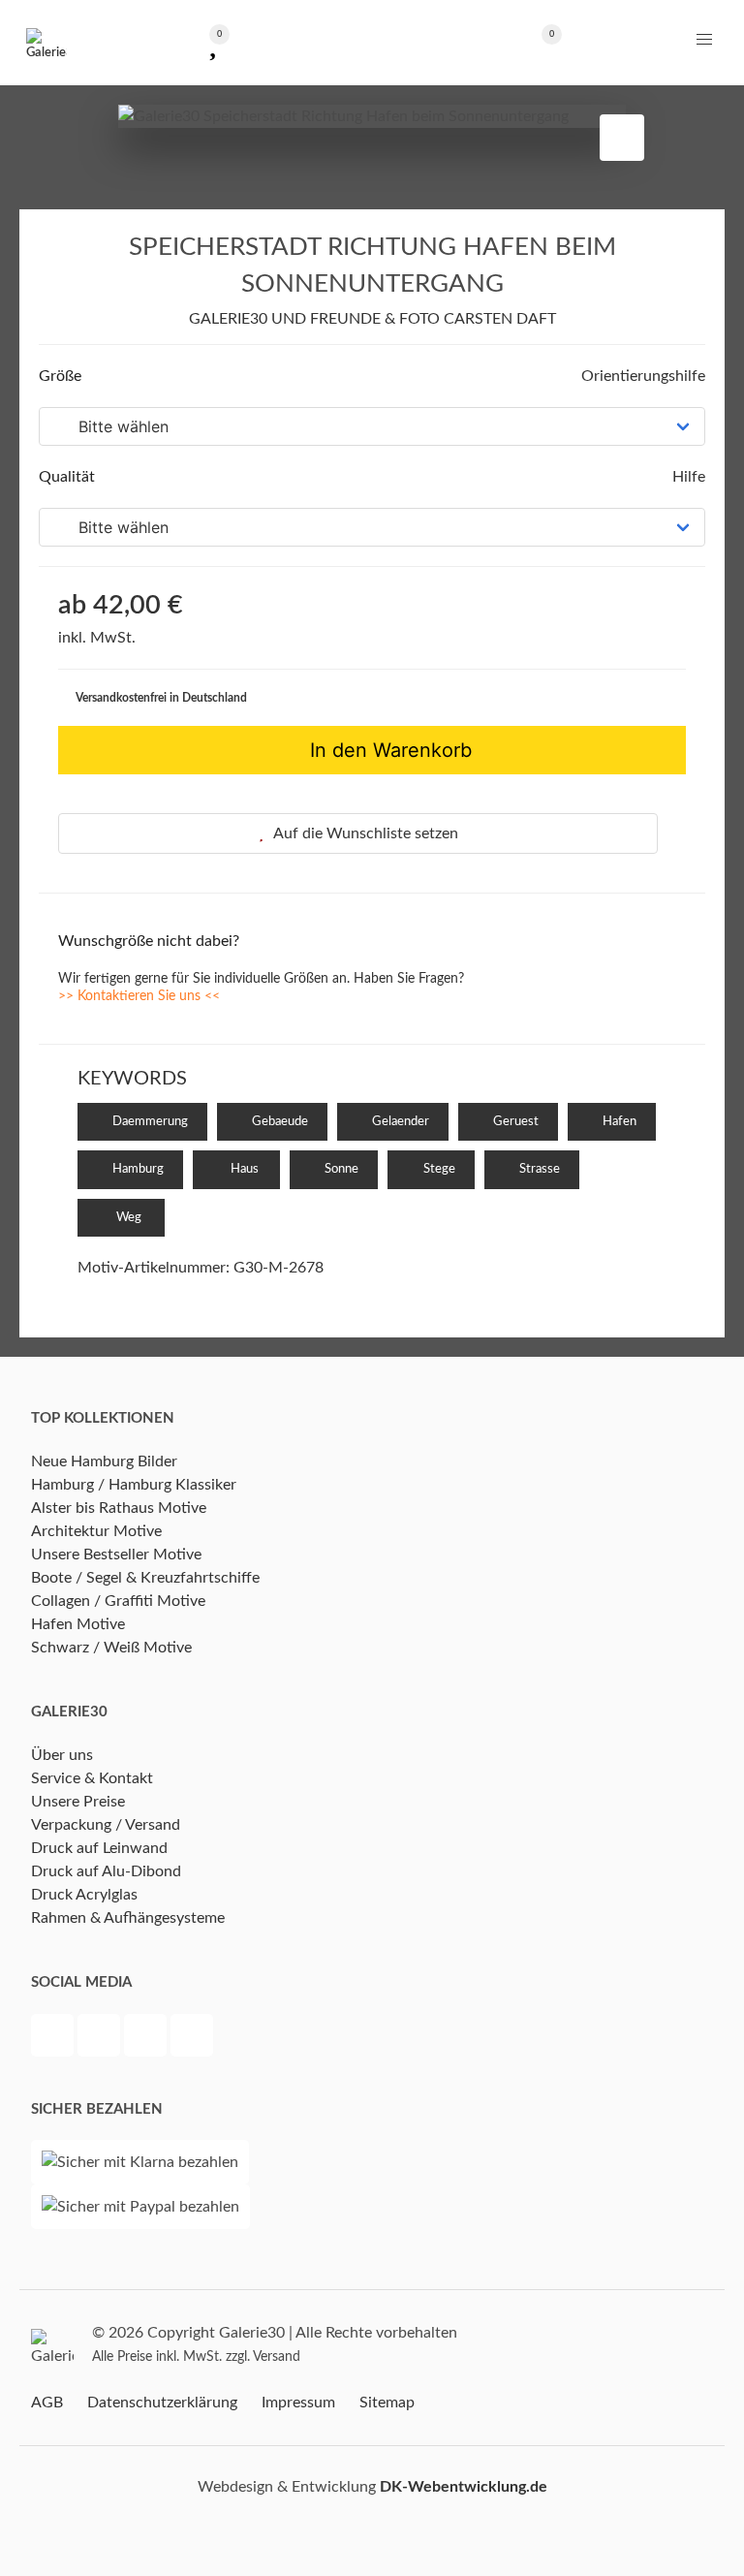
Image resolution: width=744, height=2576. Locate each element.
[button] (704, 40)
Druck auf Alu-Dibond (106, 1871)
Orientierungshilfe (641, 376)
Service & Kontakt (92, 1778)
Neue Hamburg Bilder (104, 1461)
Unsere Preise (78, 1802)
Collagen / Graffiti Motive (118, 1601)
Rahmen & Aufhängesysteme (128, 1918)
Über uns (62, 1755)
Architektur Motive (96, 1531)
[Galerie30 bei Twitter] (101, 2038)
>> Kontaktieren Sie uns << (139, 996)
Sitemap (387, 2403)
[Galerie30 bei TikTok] (192, 2038)
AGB (47, 2403)
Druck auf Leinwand (99, 1848)
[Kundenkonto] (372, 42)
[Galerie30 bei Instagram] (147, 2038)
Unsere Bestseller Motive (116, 1555)
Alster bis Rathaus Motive (119, 1508)
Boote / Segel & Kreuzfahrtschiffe (145, 1578)
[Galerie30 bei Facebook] (54, 2038)
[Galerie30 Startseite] (46, 43)
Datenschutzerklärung (162, 2403)
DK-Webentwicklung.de (464, 2487)
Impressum (298, 2403)
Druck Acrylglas (84, 1895)
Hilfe (687, 477)
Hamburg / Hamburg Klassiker (134, 1485)
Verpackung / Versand (106, 1825)
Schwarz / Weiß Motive (111, 1648)
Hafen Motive (78, 1624)
